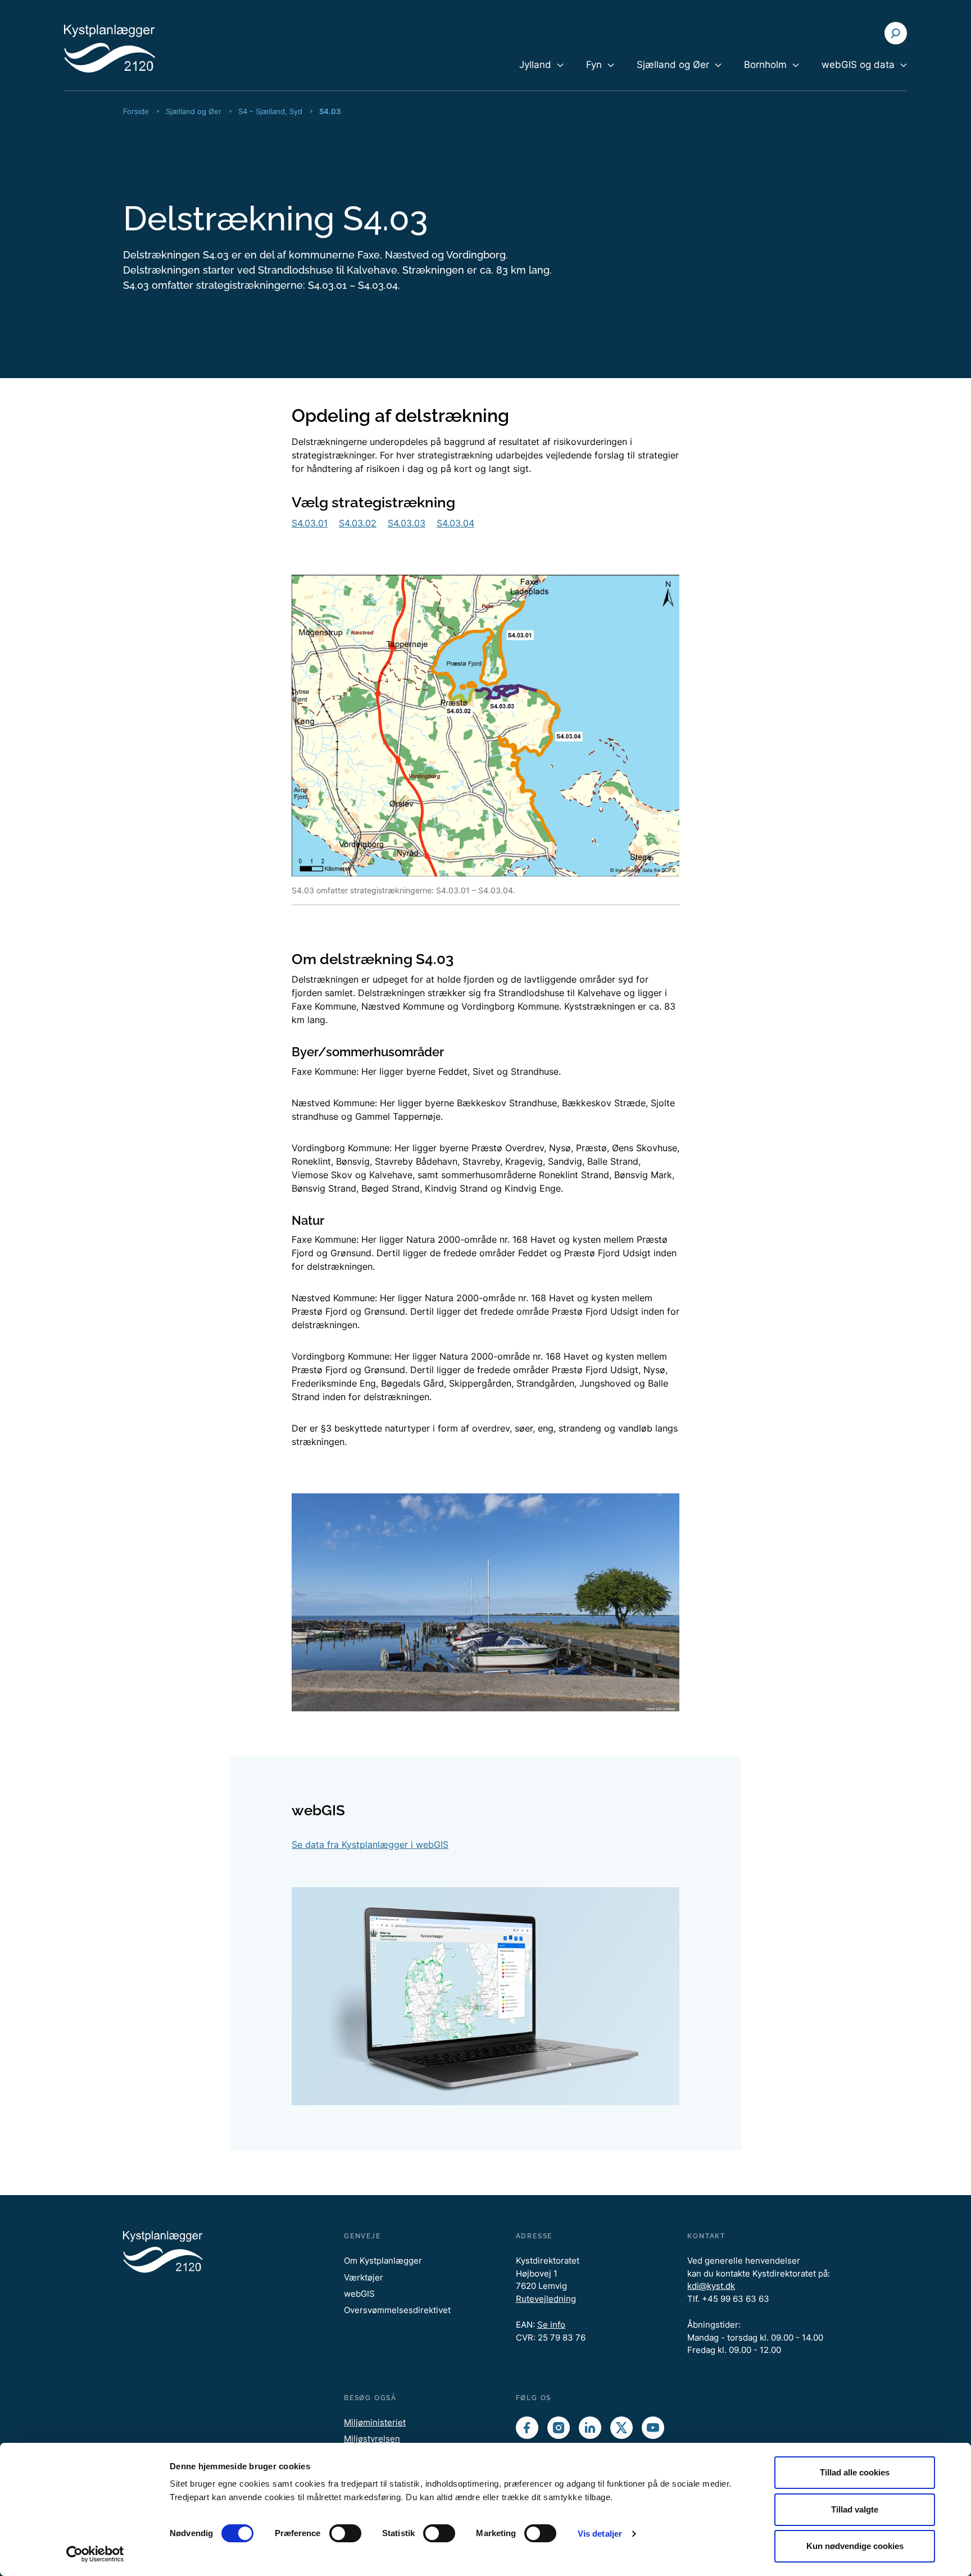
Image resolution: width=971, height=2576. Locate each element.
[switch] (345, 2533)
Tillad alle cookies (855, 2472)
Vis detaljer (600, 2534)
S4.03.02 (358, 523)
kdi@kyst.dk (711, 2286)
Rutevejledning (546, 2299)
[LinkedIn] (590, 2428)
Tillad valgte (855, 2509)
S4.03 (330, 111)
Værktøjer (364, 2277)
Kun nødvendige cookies (855, 2546)
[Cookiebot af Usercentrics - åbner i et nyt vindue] (95, 2554)
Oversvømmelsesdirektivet (397, 2310)
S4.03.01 (310, 523)
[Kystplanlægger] (131, 48)
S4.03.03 (407, 523)
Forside (136, 111)
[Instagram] (559, 2428)
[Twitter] (621, 2428)
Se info (551, 2325)
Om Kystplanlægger (383, 2261)
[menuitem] (541, 74)
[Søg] (896, 33)
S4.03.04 (455, 523)
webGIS (359, 2294)
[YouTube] (653, 2428)
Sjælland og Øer (194, 111)
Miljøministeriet (375, 2422)
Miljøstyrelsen (372, 2439)
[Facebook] (527, 2428)
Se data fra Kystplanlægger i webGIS (370, 1844)
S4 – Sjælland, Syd (270, 111)
